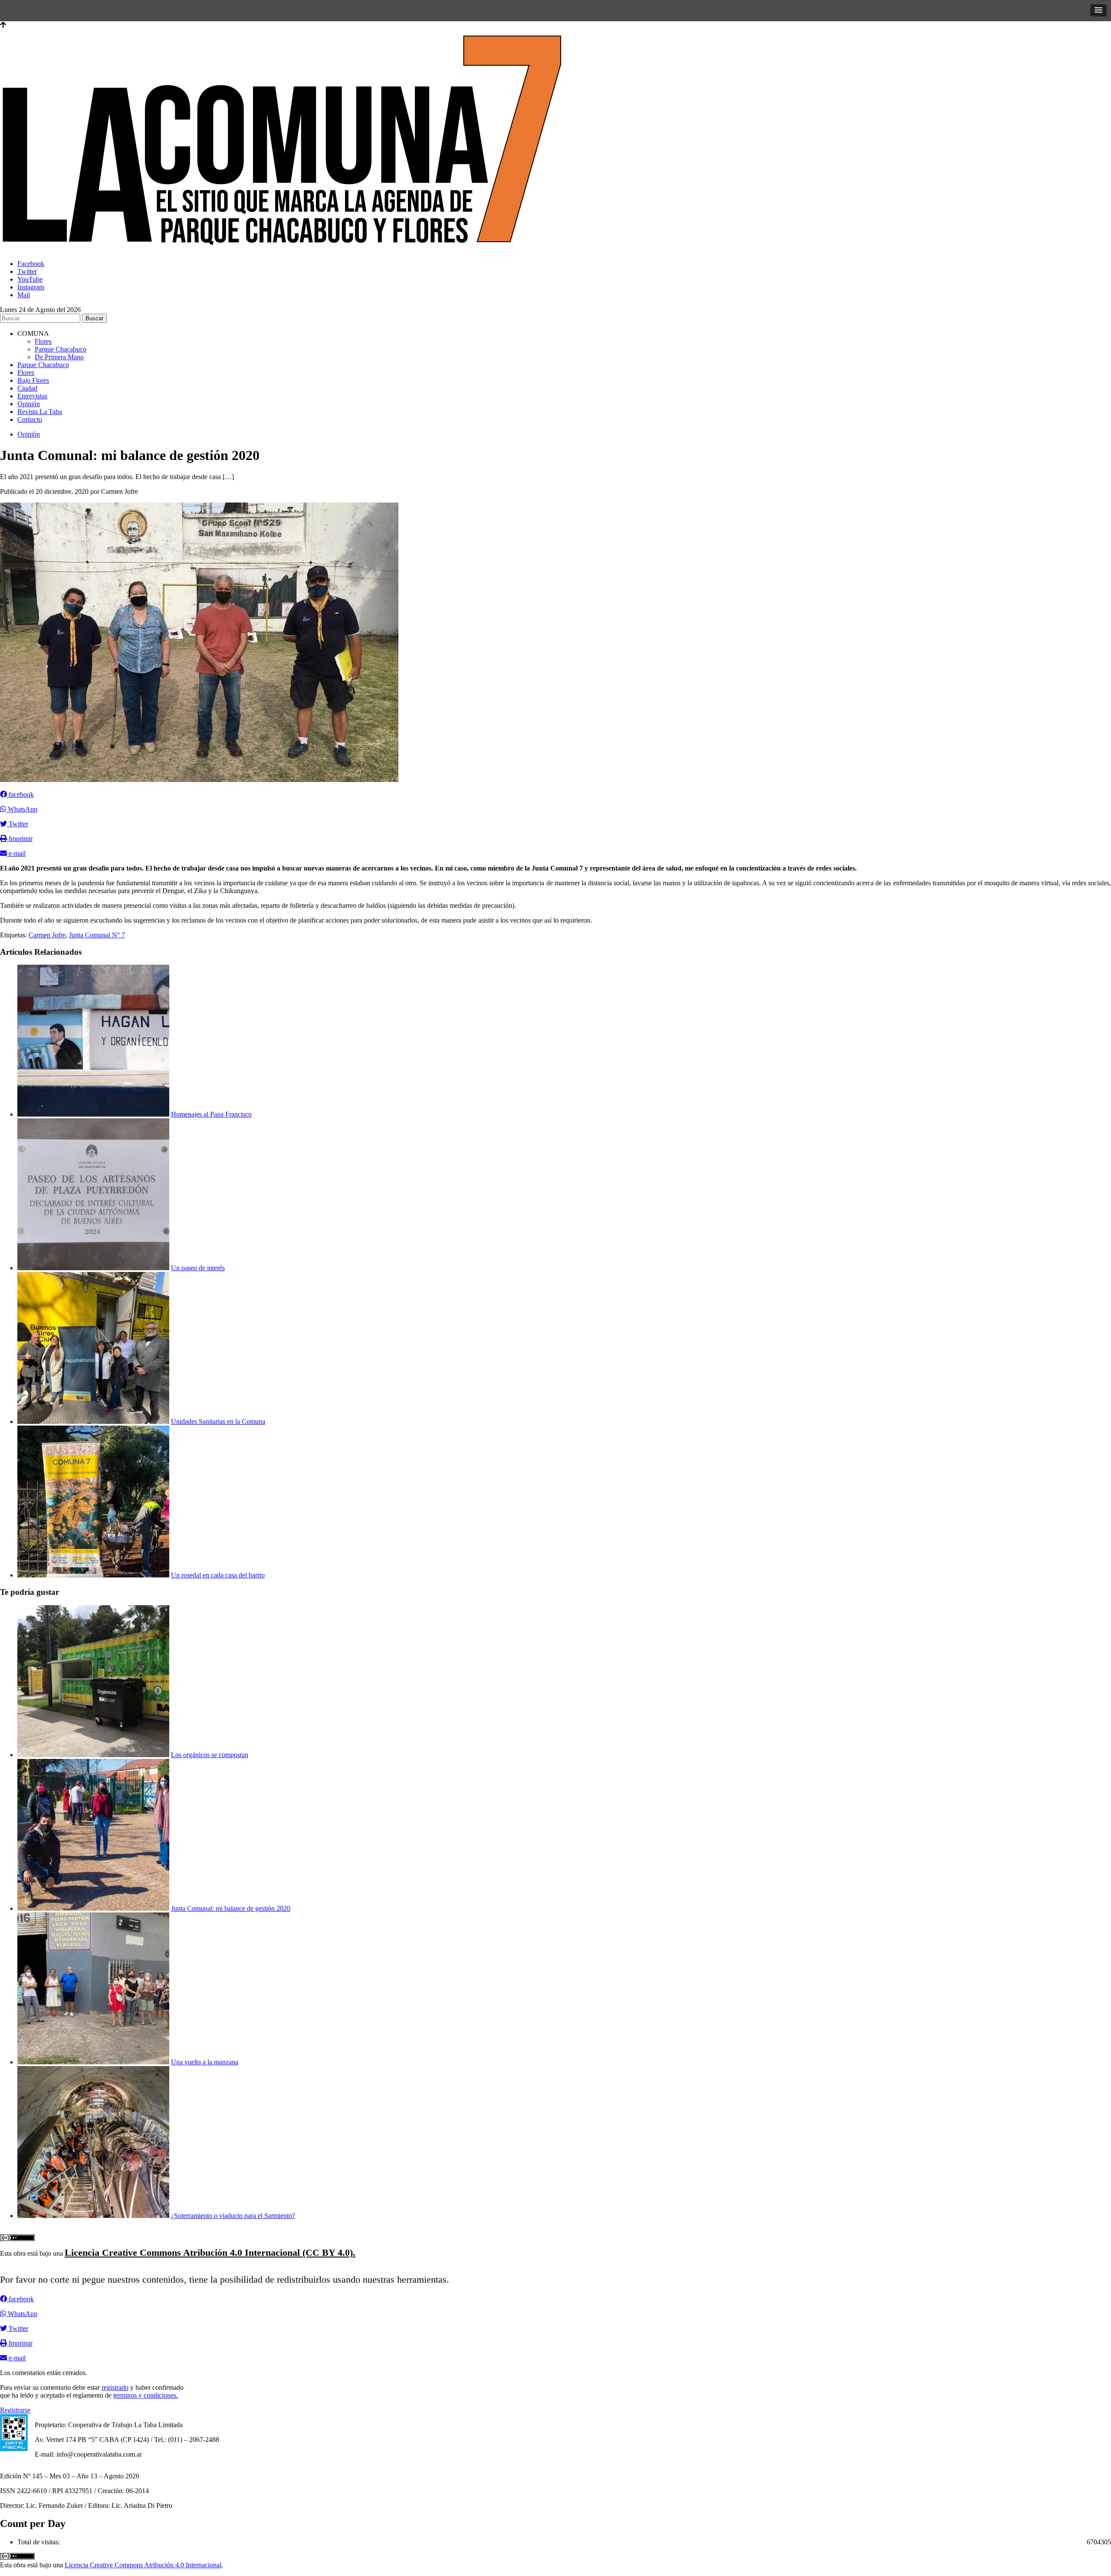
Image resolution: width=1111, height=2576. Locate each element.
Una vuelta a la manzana (205, 2062)
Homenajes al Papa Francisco (211, 1114)
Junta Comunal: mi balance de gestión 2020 (231, 1908)
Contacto (30, 419)
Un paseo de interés (198, 1268)
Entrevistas (32, 396)
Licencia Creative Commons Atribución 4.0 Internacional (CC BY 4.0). (210, 2252)
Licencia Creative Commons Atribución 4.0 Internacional (143, 2565)
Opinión (29, 404)
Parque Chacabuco (61, 349)
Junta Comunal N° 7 (97, 935)
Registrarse (15, 2410)
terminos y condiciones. (146, 2395)
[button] (1098, 10)
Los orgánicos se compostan (210, 1755)
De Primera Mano (59, 357)
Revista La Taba (40, 412)
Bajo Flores (33, 380)
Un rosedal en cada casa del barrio (218, 1575)
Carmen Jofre (47, 935)
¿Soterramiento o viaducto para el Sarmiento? (233, 2216)
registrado (115, 2387)
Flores (43, 341)
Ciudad (27, 388)
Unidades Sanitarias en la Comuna (218, 1421)
